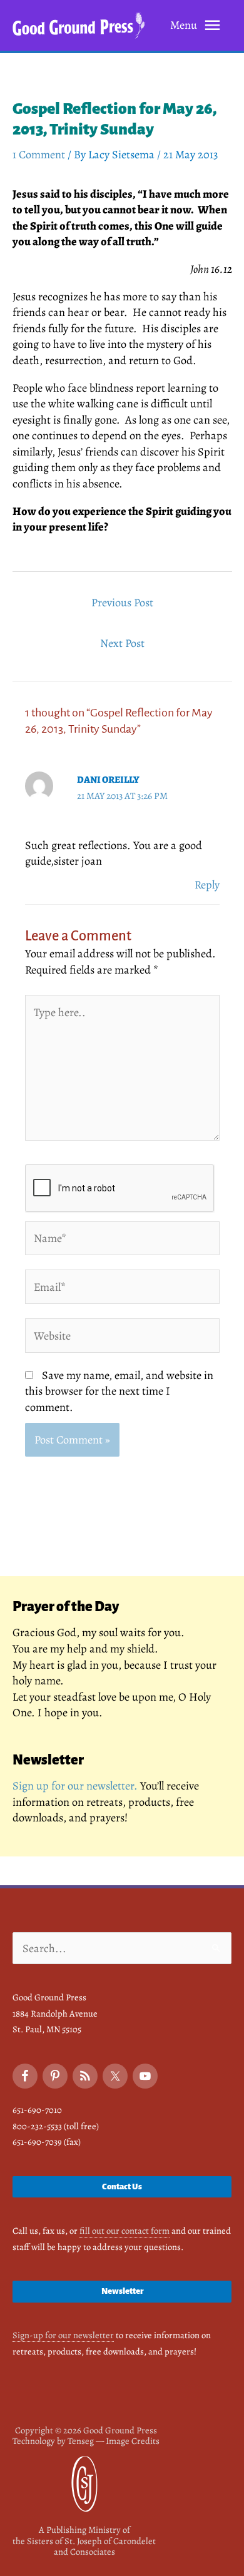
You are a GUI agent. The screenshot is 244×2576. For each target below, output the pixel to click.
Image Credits (133, 2441)
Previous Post (122, 602)
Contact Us (122, 2187)
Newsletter (122, 2291)
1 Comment (39, 154)
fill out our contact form (125, 2231)
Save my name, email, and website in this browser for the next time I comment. (119, 1391)
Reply (207, 884)
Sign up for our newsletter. (75, 1785)
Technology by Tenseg (53, 2441)
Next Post (122, 643)
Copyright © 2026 (86, 2430)
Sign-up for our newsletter (63, 2335)
